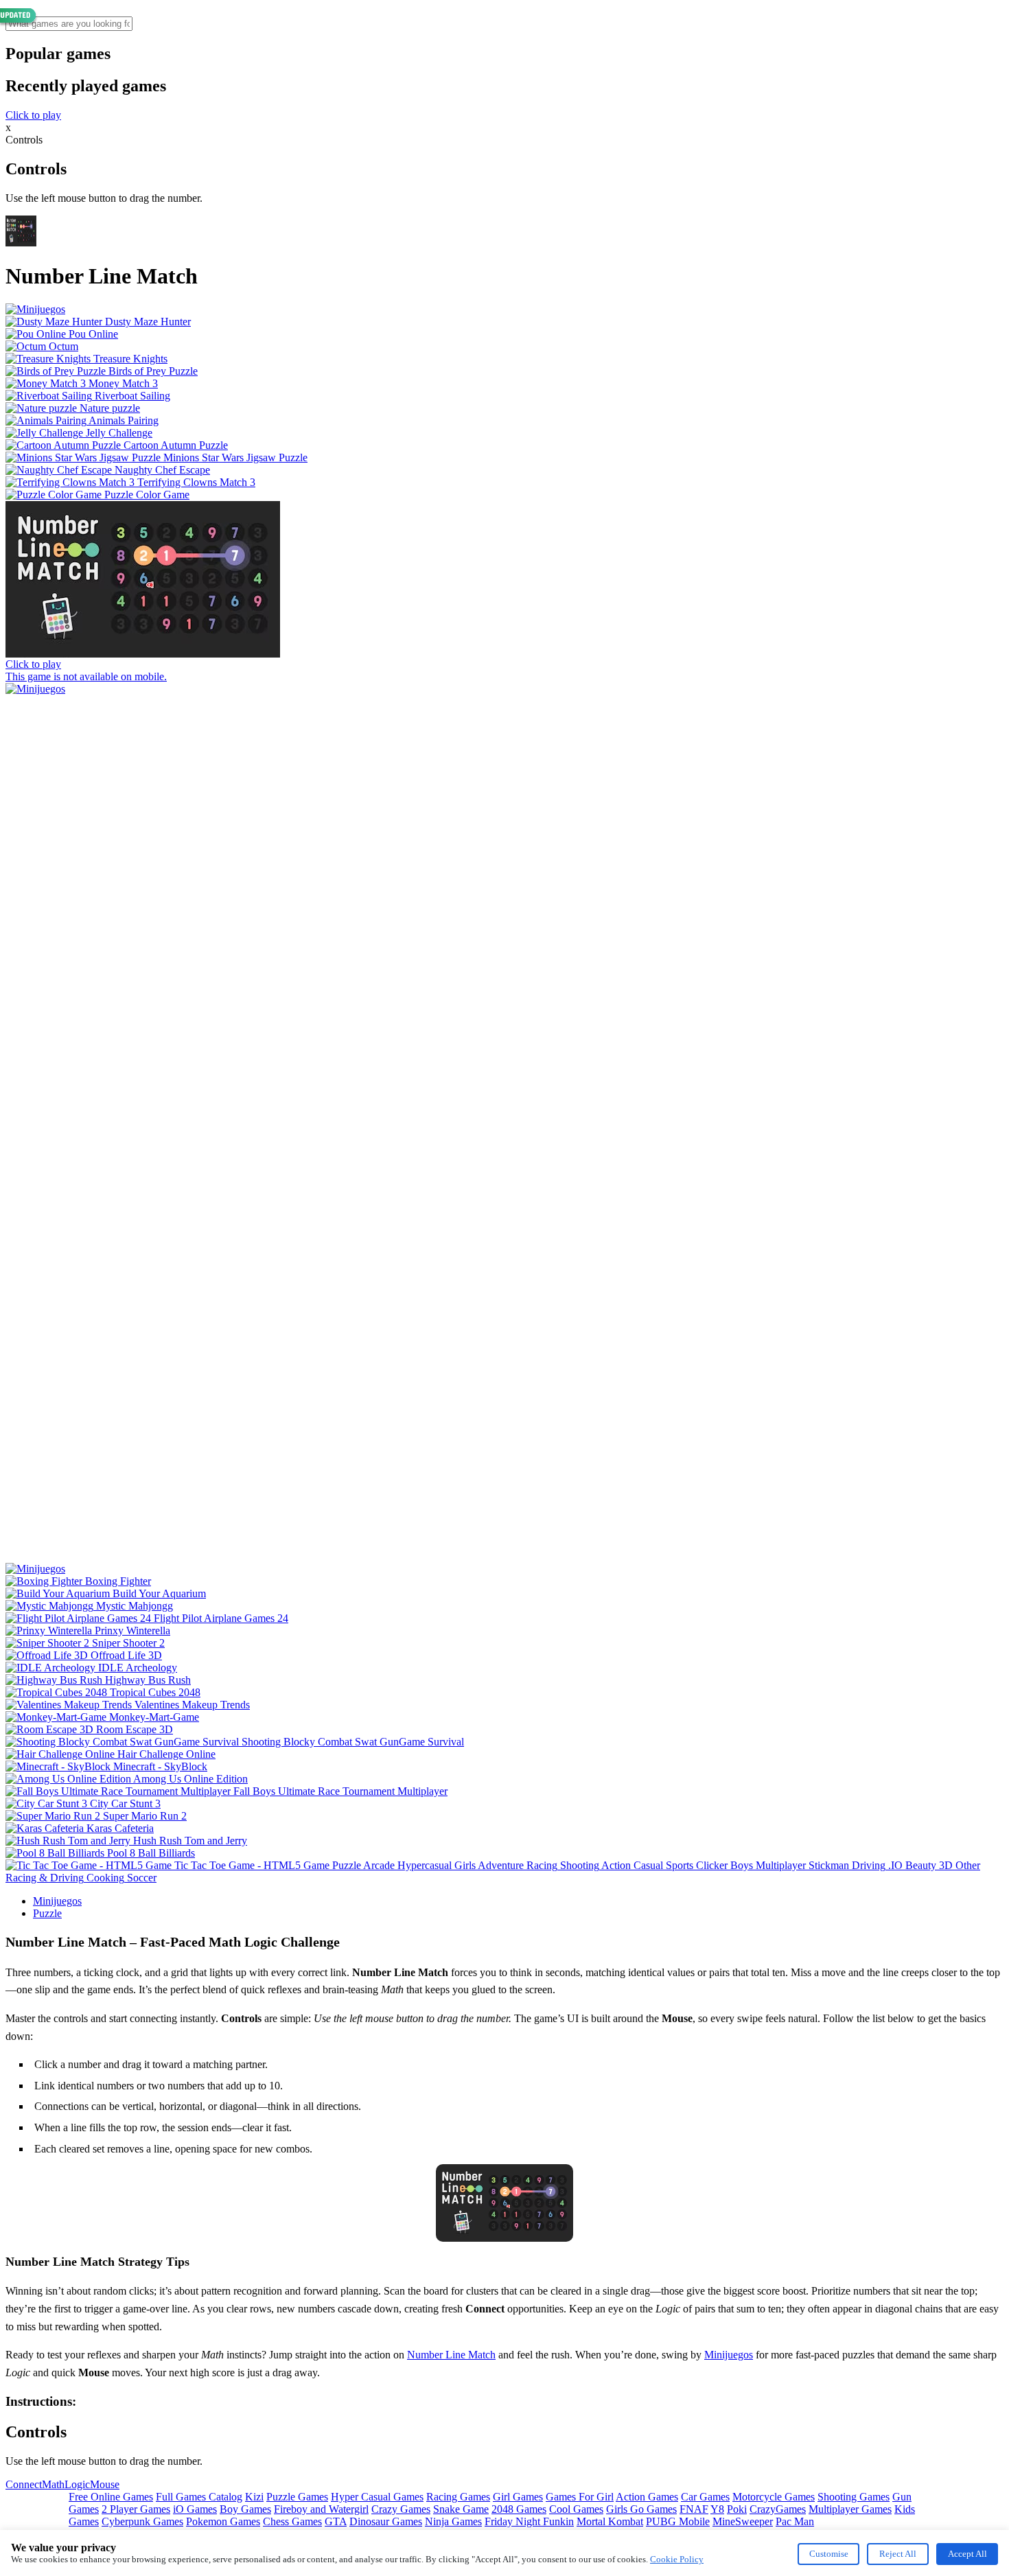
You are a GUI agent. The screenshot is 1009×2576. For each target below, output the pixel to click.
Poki (737, 2509)
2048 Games (519, 2509)
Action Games (647, 2497)
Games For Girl (580, 2497)
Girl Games (518, 2497)
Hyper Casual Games (377, 2497)
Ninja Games (453, 2521)
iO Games (195, 2509)
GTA (336, 2521)
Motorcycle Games (774, 2497)
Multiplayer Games (850, 2509)
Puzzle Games (297, 2497)
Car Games (705, 2497)
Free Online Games (111, 2497)
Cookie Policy (677, 2559)
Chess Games (292, 2521)
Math (53, 2484)
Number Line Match (451, 2355)
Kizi (254, 2497)
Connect (24, 2484)
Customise (829, 2554)
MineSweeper (743, 2521)
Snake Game (461, 2509)
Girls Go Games (641, 2509)
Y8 (717, 2509)
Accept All (967, 2554)
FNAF (694, 2509)
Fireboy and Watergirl (321, 2509)
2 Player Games (136, 2509)
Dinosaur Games (386, 2521)
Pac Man (795, 2521)
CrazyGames (778, 2509)
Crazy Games (401, 2509)
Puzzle (47, 1913)
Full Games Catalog (199, 2497)
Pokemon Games (223, 2521)
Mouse (105, 2484)
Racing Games (458, 2497)
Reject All (898, 2554)
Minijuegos (57, 1901)
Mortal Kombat (610, 2521)
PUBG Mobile (678, 2521)
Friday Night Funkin (529, 2521)
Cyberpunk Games (142, 2521)
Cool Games (576, 2509)
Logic (77, 2484)
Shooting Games (854, 2497)
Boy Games (245, 2509)
